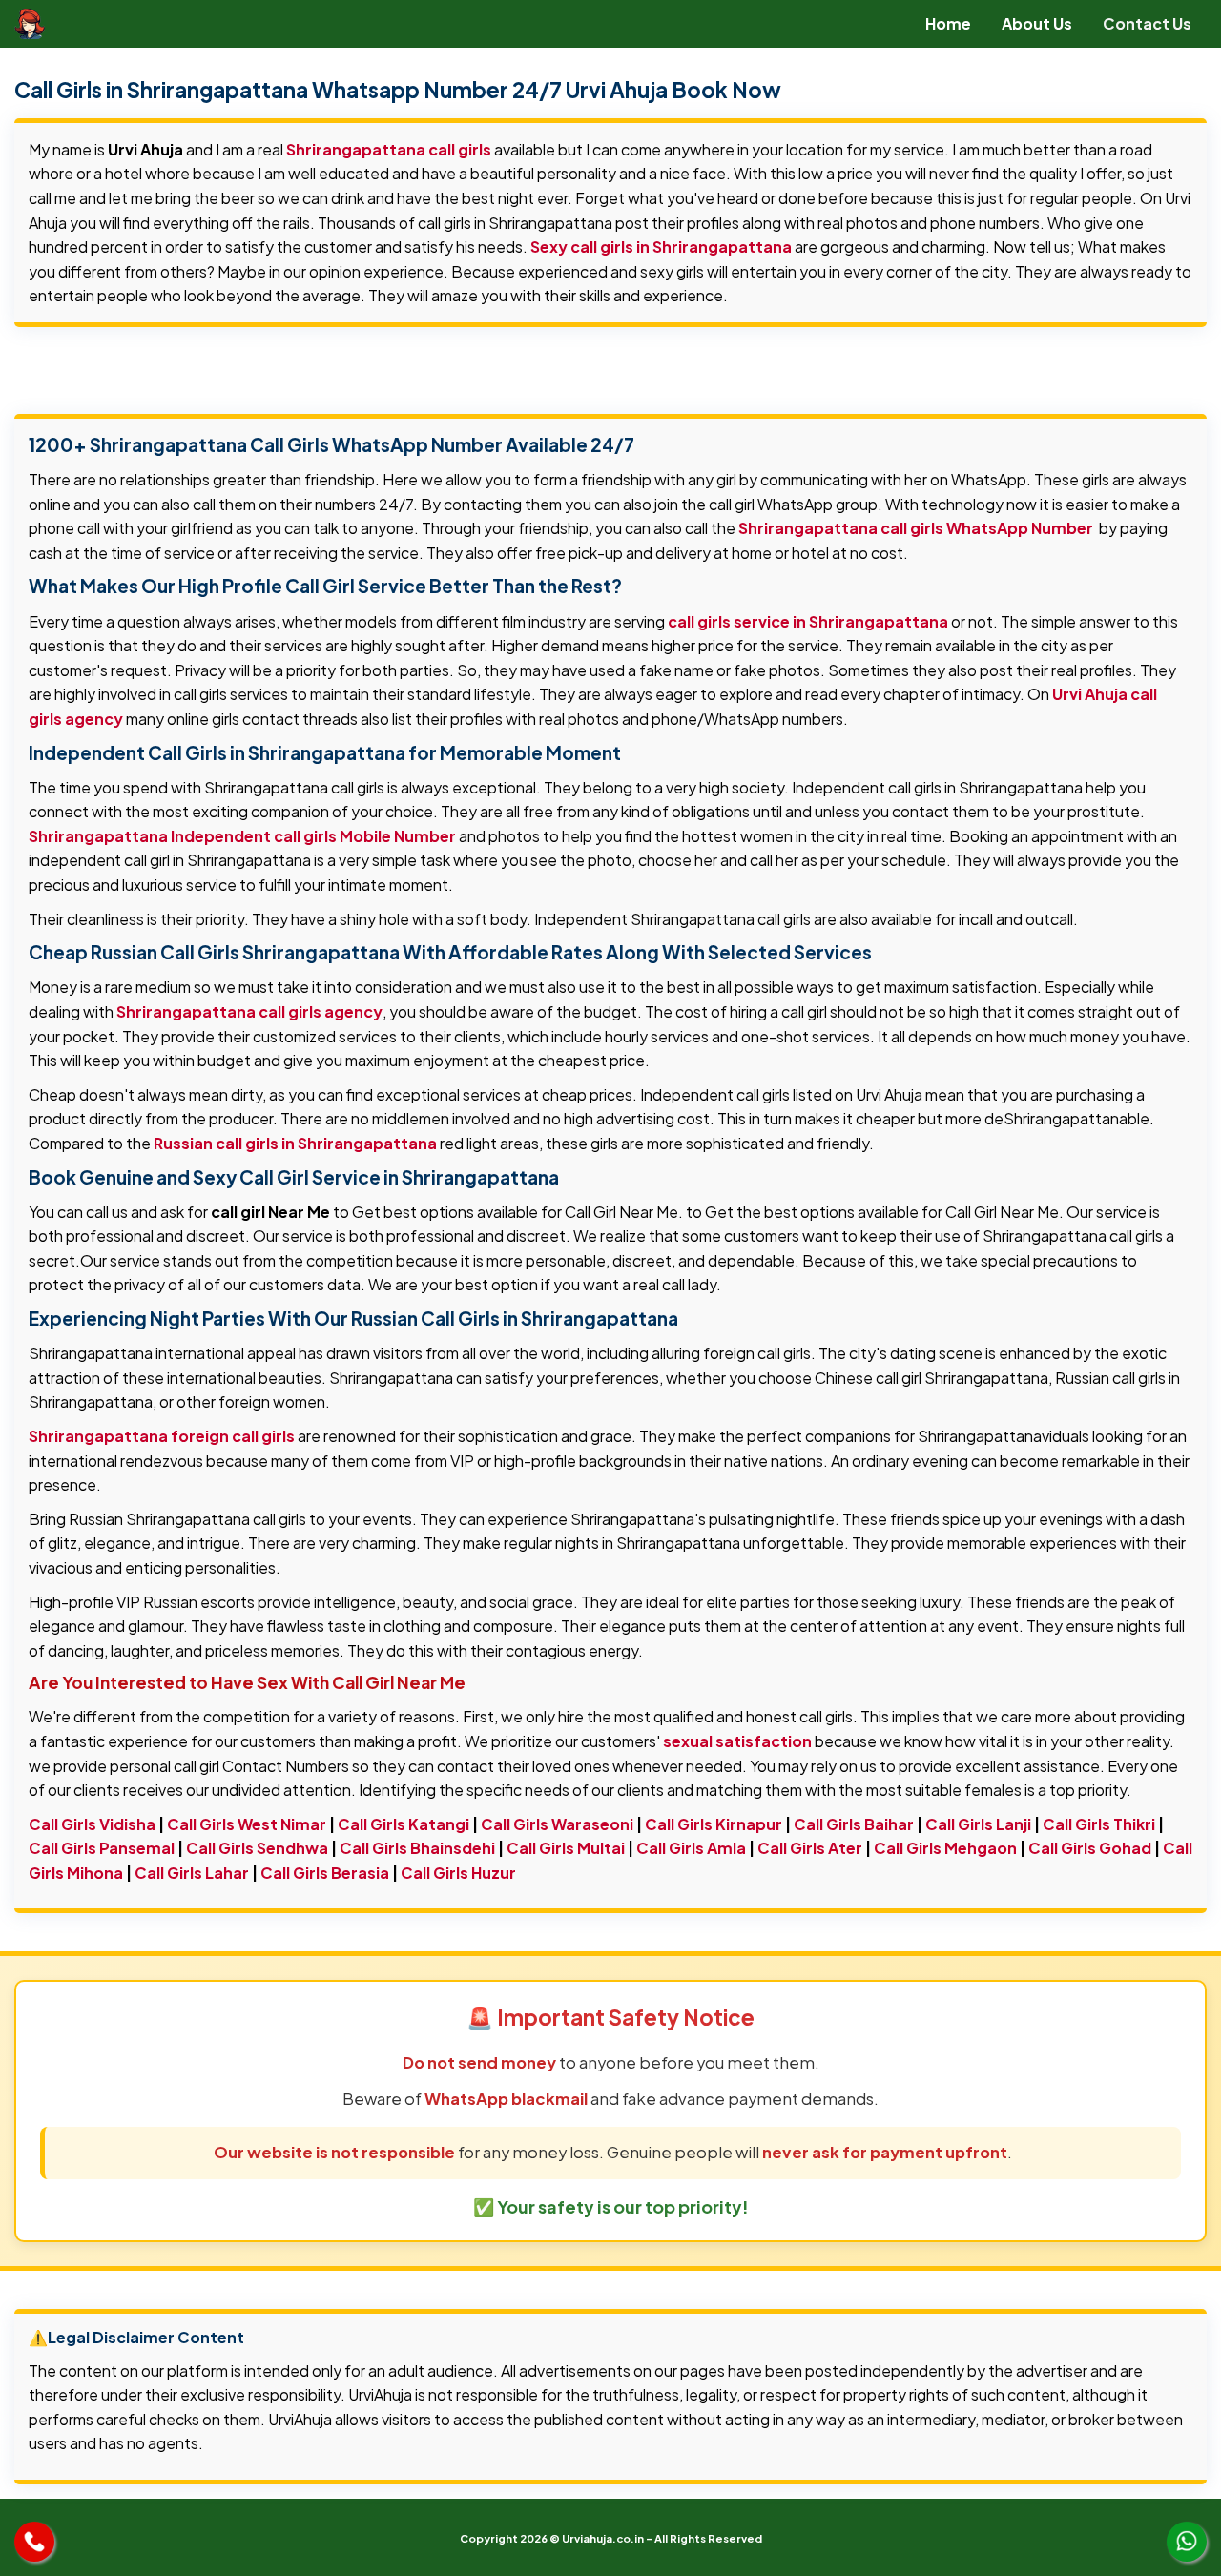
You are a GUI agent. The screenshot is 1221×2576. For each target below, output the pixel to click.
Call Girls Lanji (978, 1824)
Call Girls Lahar (192, 1873)
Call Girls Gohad (1090, 1848)
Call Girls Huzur (458, 1873)
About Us (1037, 23)
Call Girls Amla (691, 1848)
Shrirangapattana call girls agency (249, 1011)
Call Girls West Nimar (247, 1824)
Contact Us (1147, 23)
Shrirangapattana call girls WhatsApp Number (916, 528)
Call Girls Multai (566, 1848)
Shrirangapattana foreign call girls (162, 1436)
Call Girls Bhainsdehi (417, 1848)
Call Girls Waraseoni (557, 1824)
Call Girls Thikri (1099, 1824)
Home (948, 23)
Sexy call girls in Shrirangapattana (661, 247)
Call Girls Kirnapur (714, 1824)
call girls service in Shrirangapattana (808, 621)
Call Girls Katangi (404, 1824)
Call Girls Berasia (325, 1873)
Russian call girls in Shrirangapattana (295, 1143)
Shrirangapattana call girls (389, 149)
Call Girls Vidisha (92, 1824)
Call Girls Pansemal (102, 1848)
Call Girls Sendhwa (257, 1848)
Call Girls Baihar (854, 1824)
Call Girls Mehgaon (945, 1848)
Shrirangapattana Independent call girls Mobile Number (242, 836)
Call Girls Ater (810, 1848)
